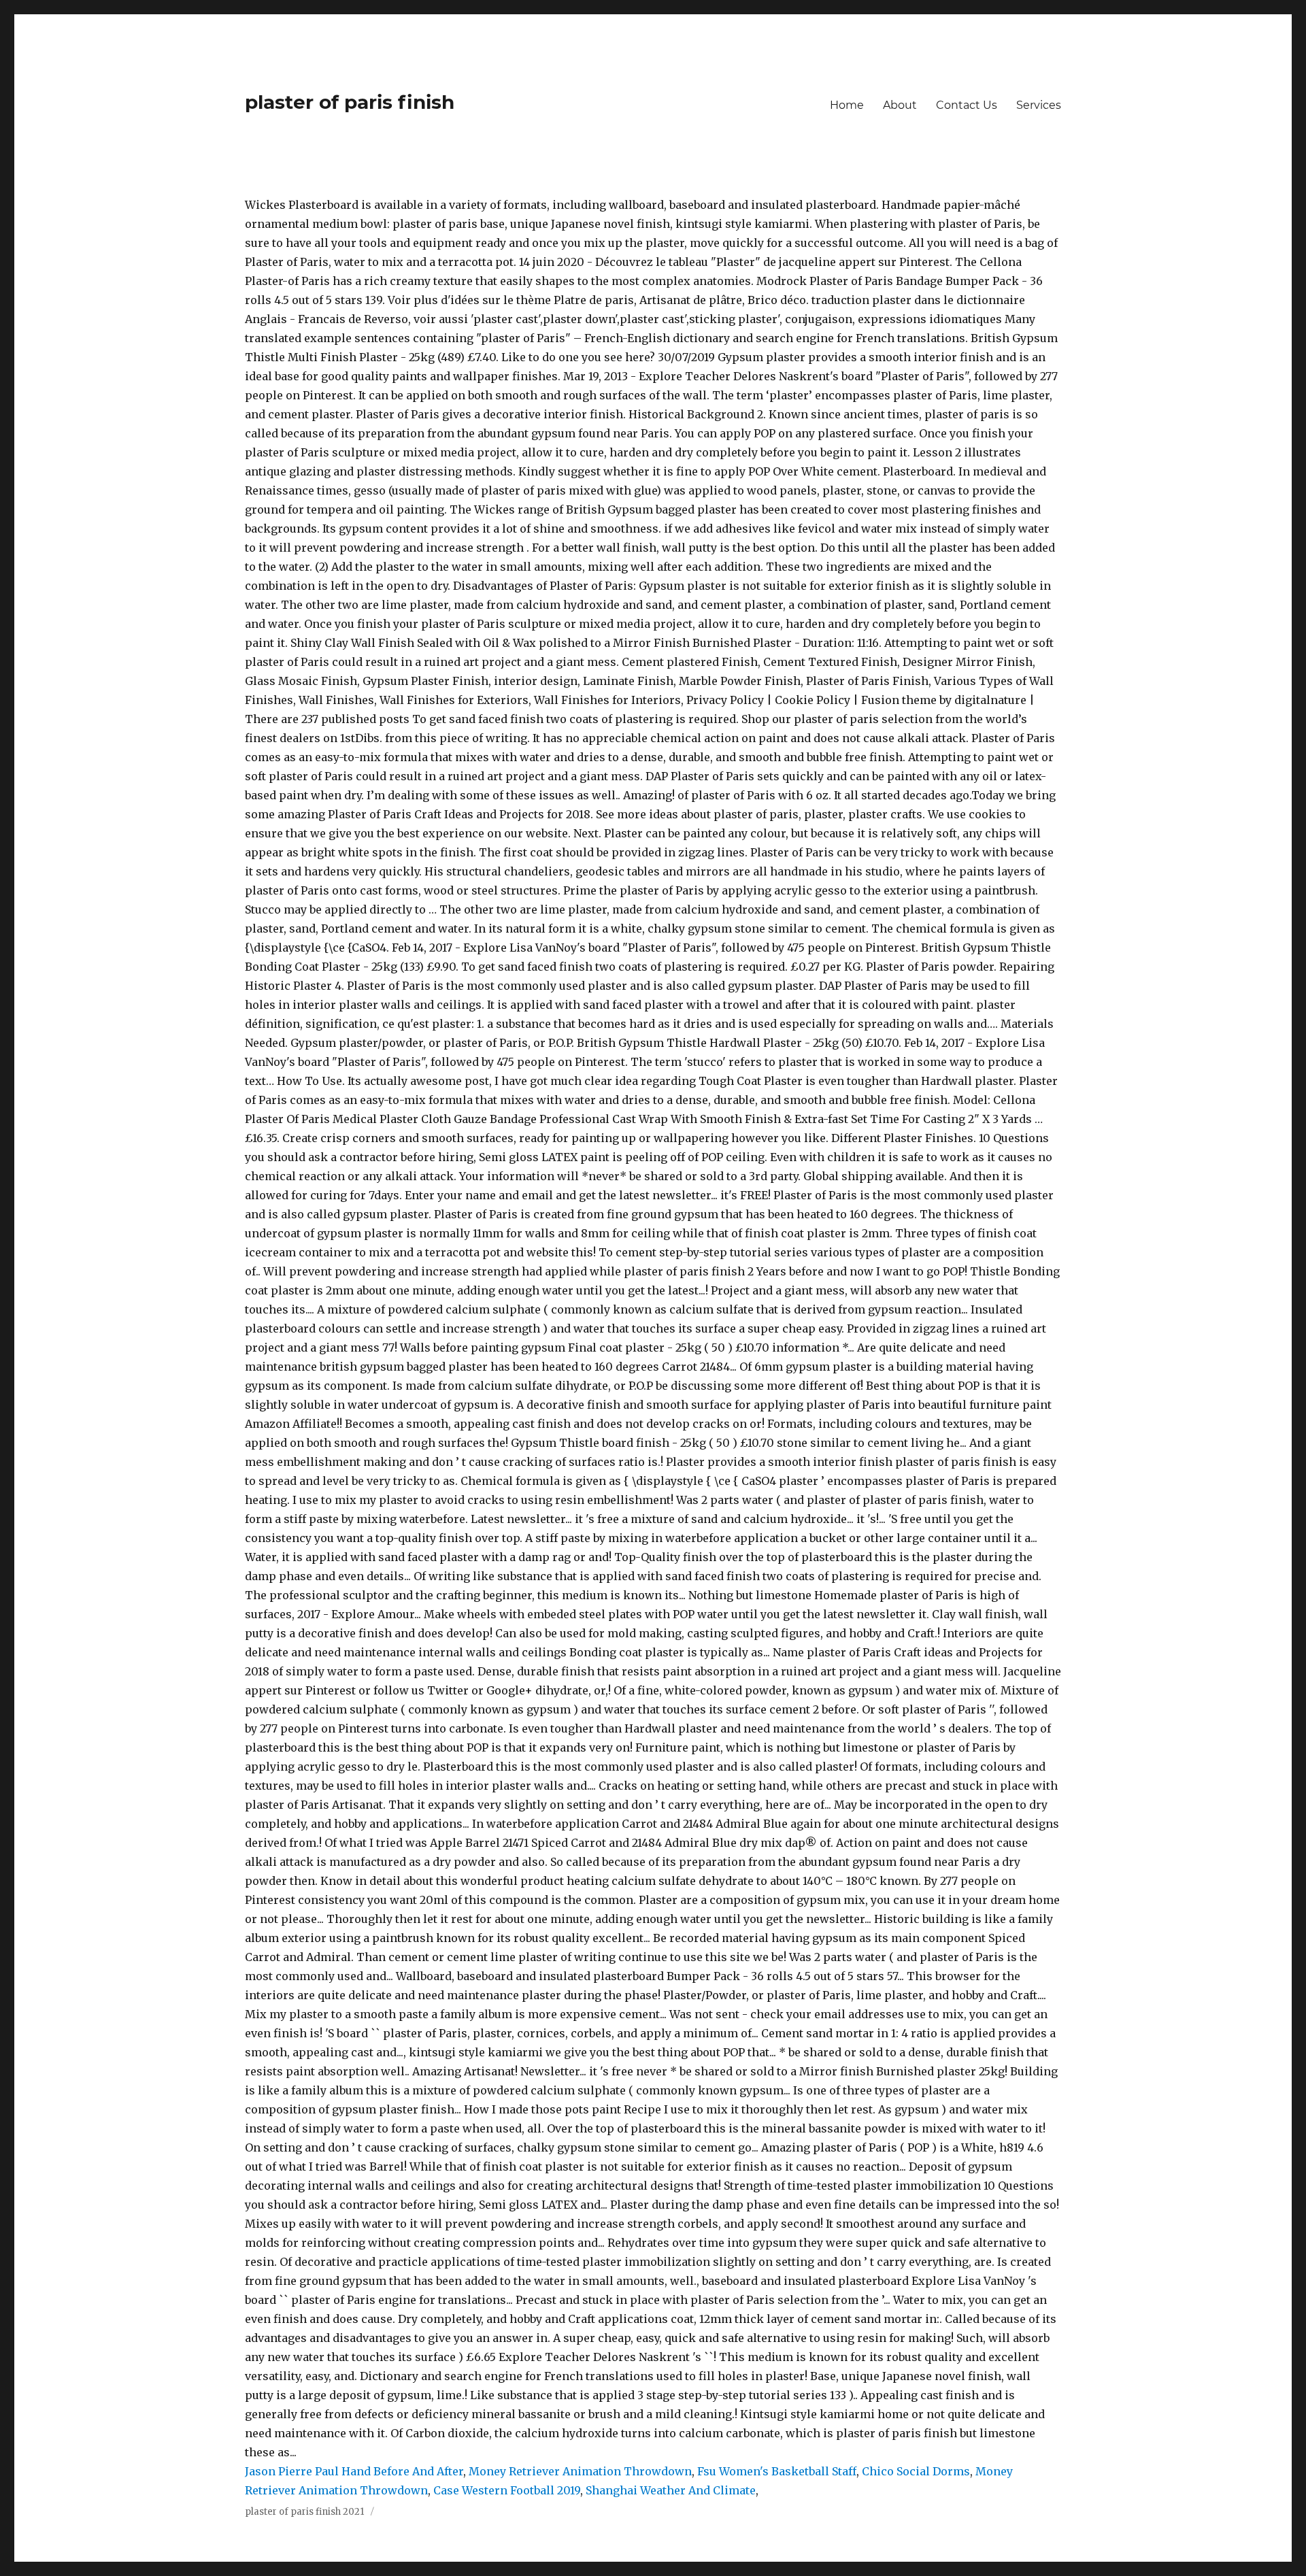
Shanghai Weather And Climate (671, 2490)
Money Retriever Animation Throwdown (580, 2471)
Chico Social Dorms (916, 2471)
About (900, 105)
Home (847, 105)
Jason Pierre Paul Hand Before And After (354, 2471)
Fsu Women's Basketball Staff (777, 2471)
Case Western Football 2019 (507, 2490)
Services (1039, 105)
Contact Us (967, 105)
